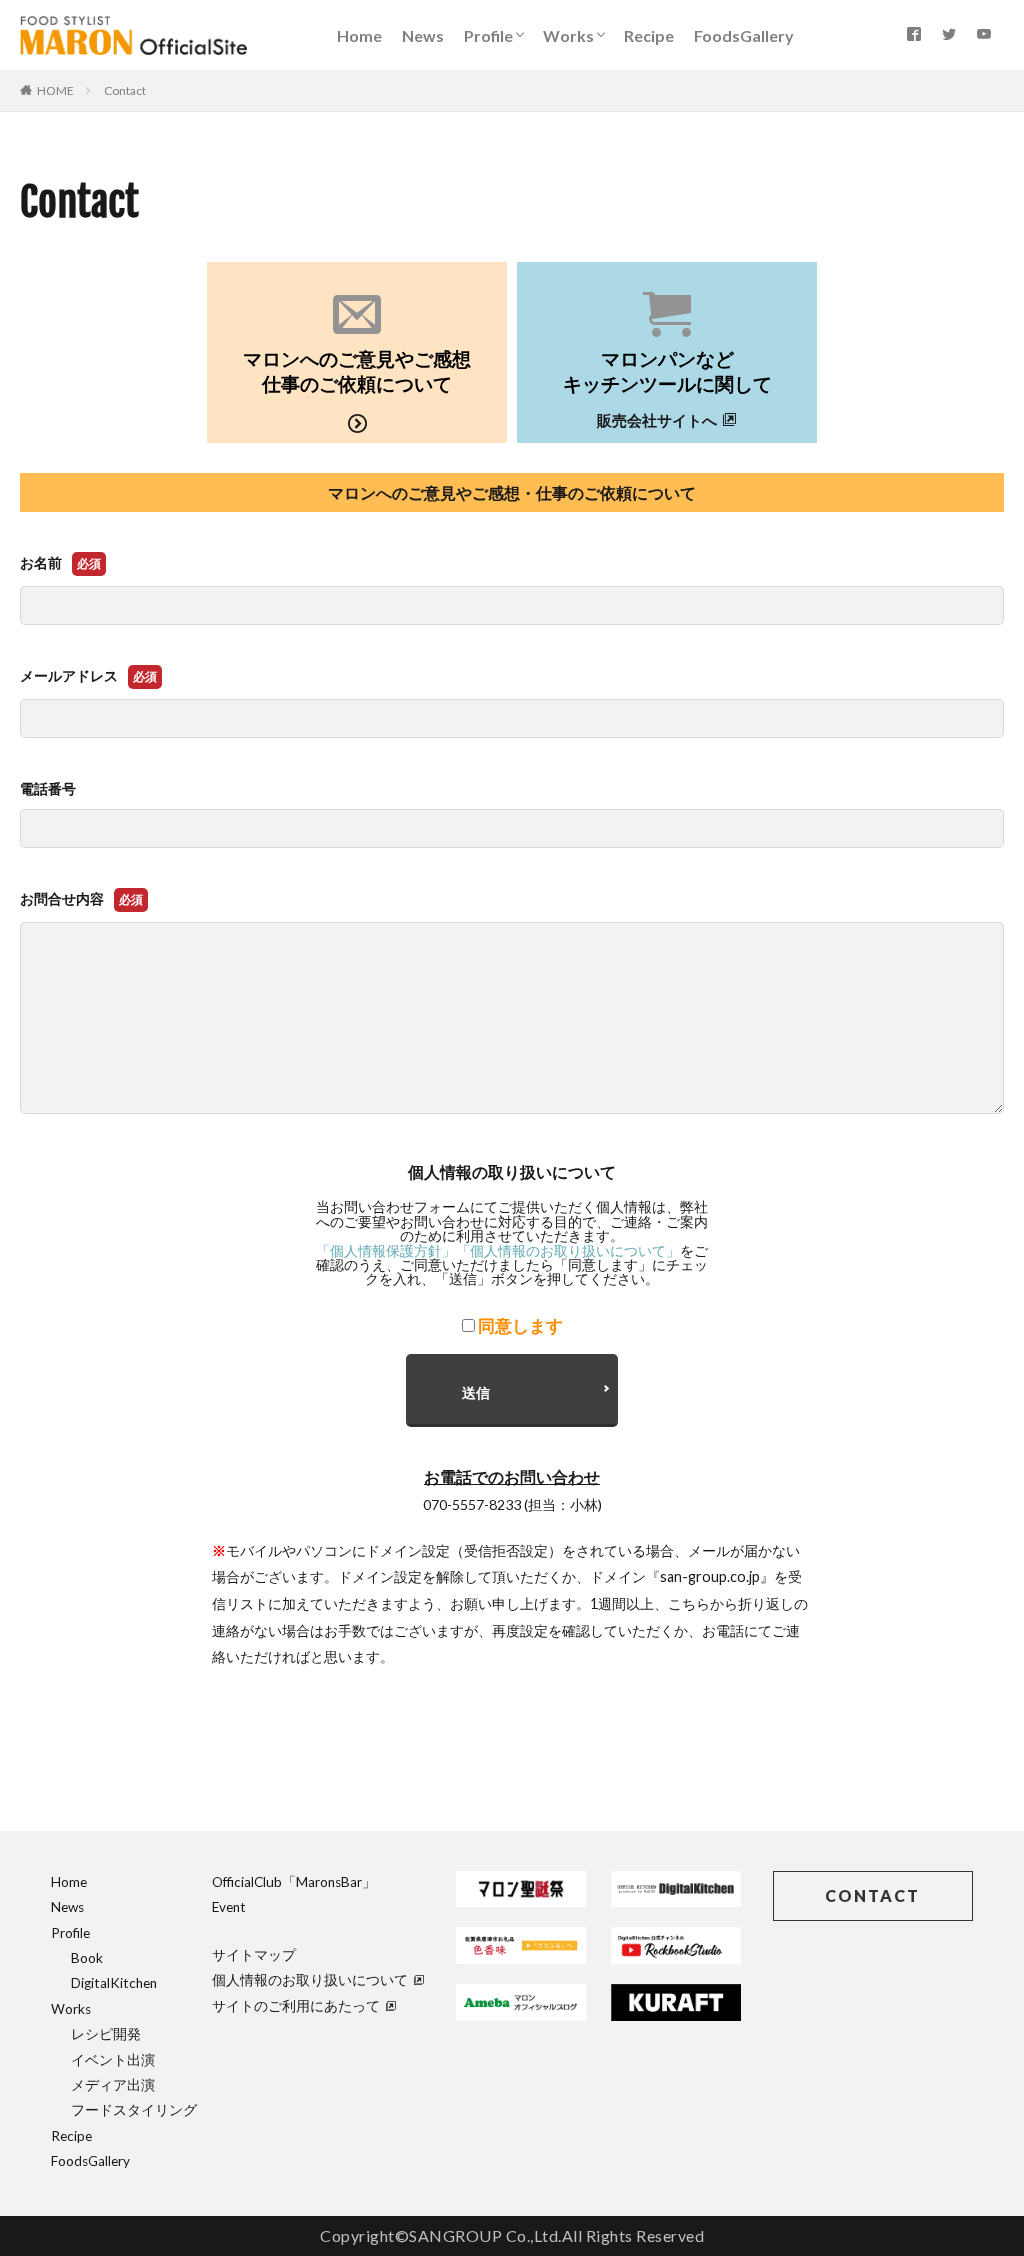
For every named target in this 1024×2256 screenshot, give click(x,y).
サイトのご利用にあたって (296, 2006)
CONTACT (872, 1895)
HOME (55, 90)
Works (568, 35)
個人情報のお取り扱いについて (310, 1980)
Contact (125, 90)
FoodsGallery (744, 35)
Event (229, 1907)
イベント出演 (113, 2060)
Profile (488, 35)
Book (87, 1958)
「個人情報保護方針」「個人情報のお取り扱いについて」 (498, 1250)
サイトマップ (254, 1955)
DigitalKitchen (114, 1983)
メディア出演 (113, 2085)
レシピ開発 (106, 2034)
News (423, 35)
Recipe (649, 35)
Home (359, 35)
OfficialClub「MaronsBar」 (294, 1882)
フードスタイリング (134, 2110)
